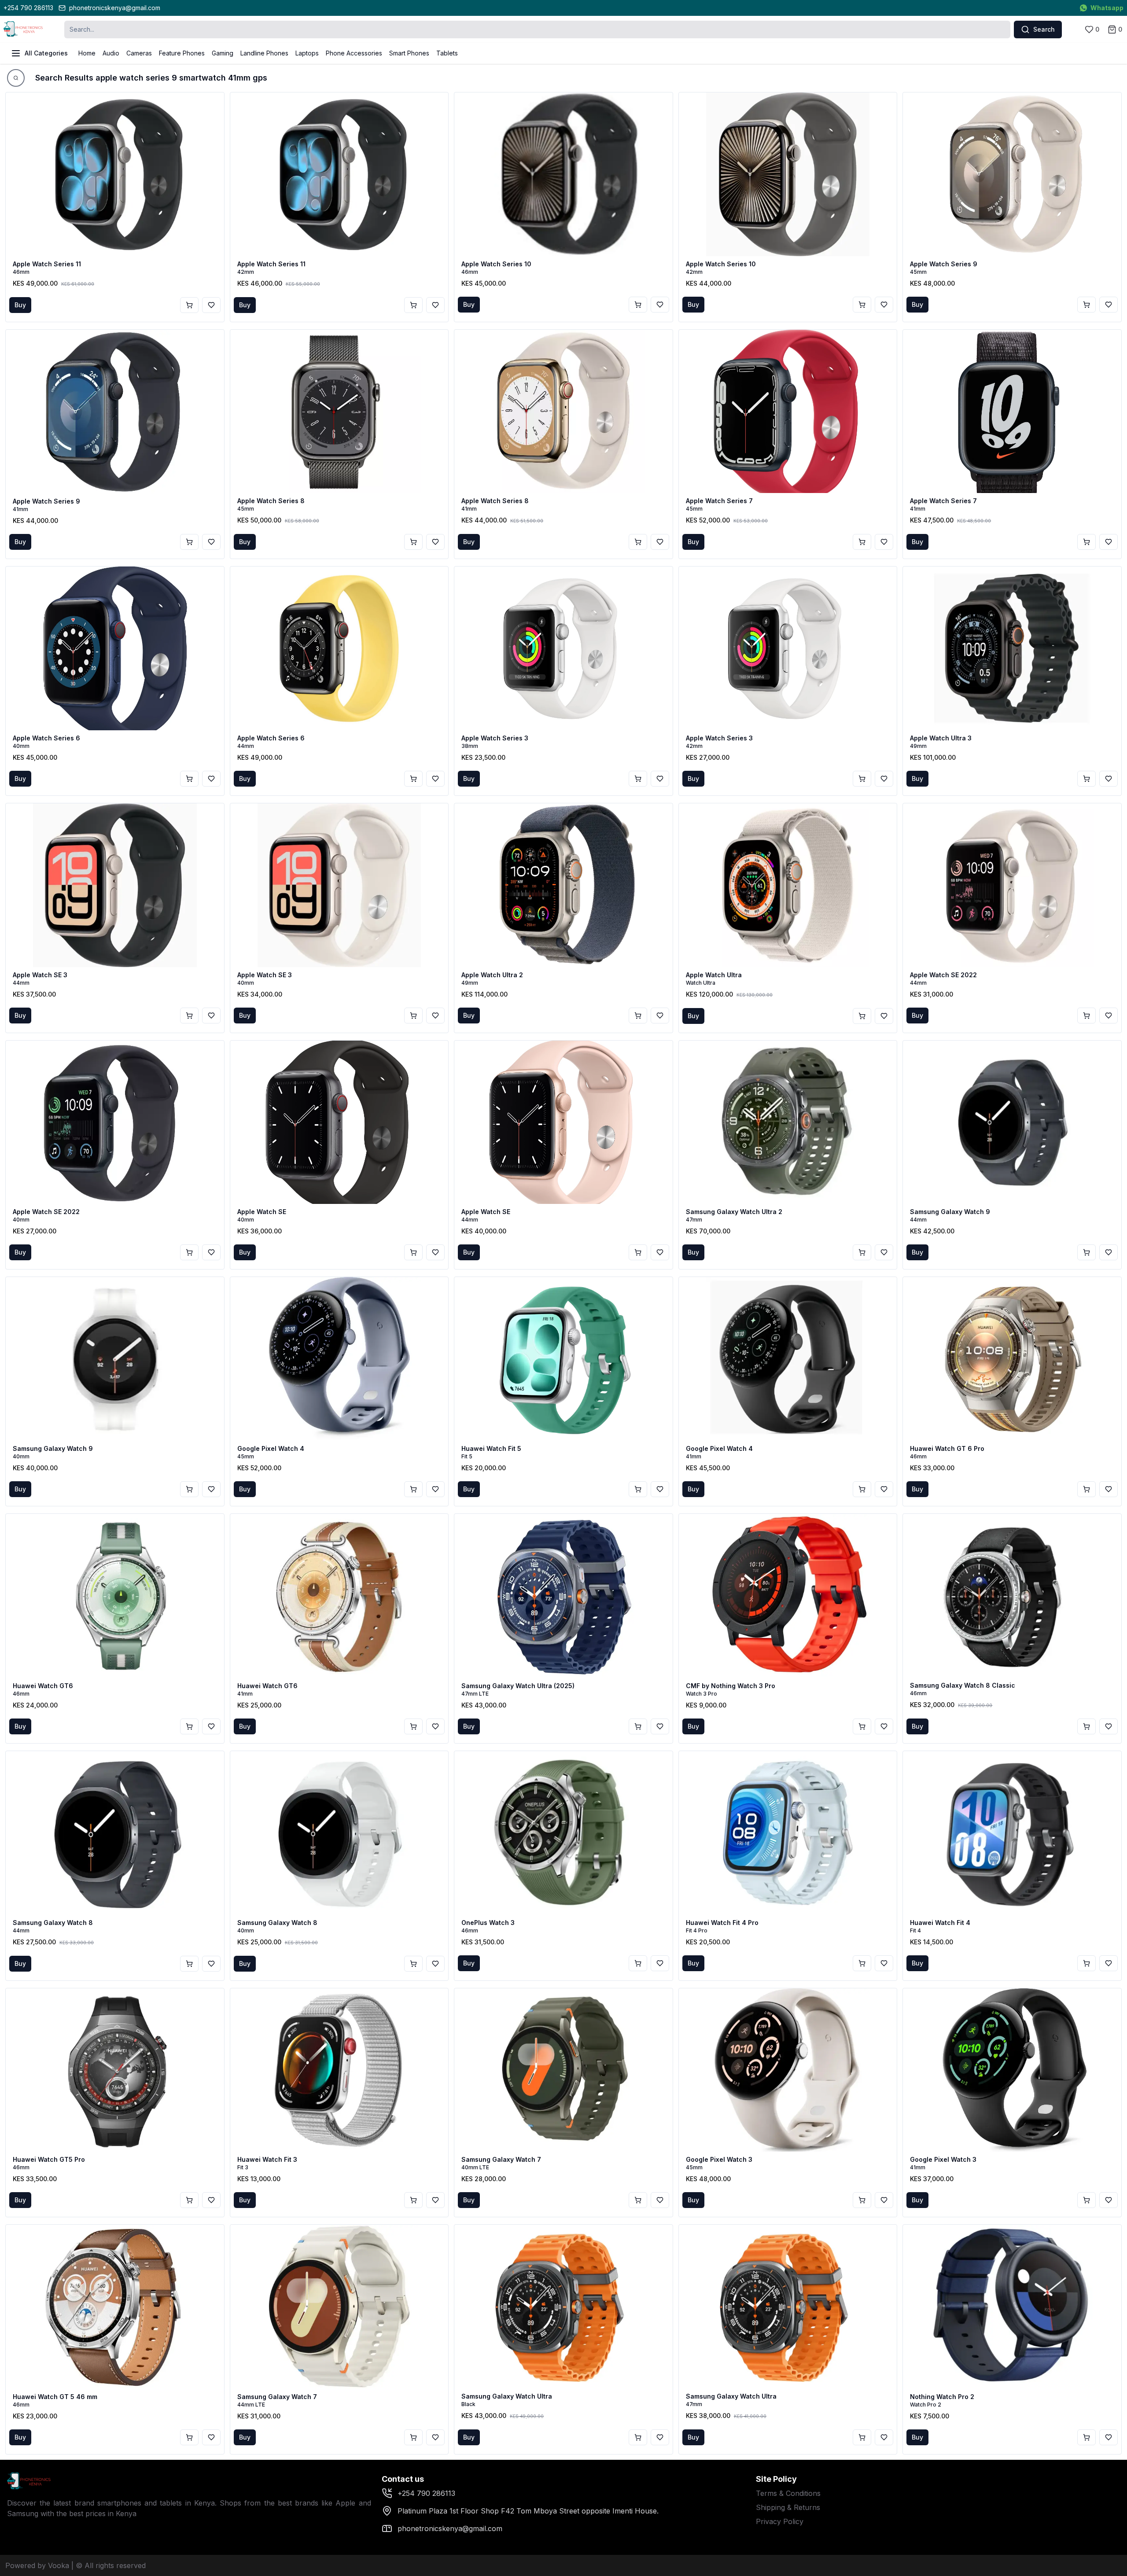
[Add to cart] (189, 305)
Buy (20, 305)
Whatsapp (1107, 8)
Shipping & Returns (788, 2507)
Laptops (307, 53)
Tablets (447, 53)
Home (87, 53)
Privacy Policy (780, 2521)
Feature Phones (182, 53)
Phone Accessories (354, 53)
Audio (111, 53)
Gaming (223, 53)
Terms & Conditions (788, 2493)
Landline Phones (264, 53)
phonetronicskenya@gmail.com (115, 8)
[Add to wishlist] (211, 305)
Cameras (139, 53)
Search (1044, 29)
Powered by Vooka (37, 2565)
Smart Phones (409, 53)
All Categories (46, 53)
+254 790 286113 (28, 8)
